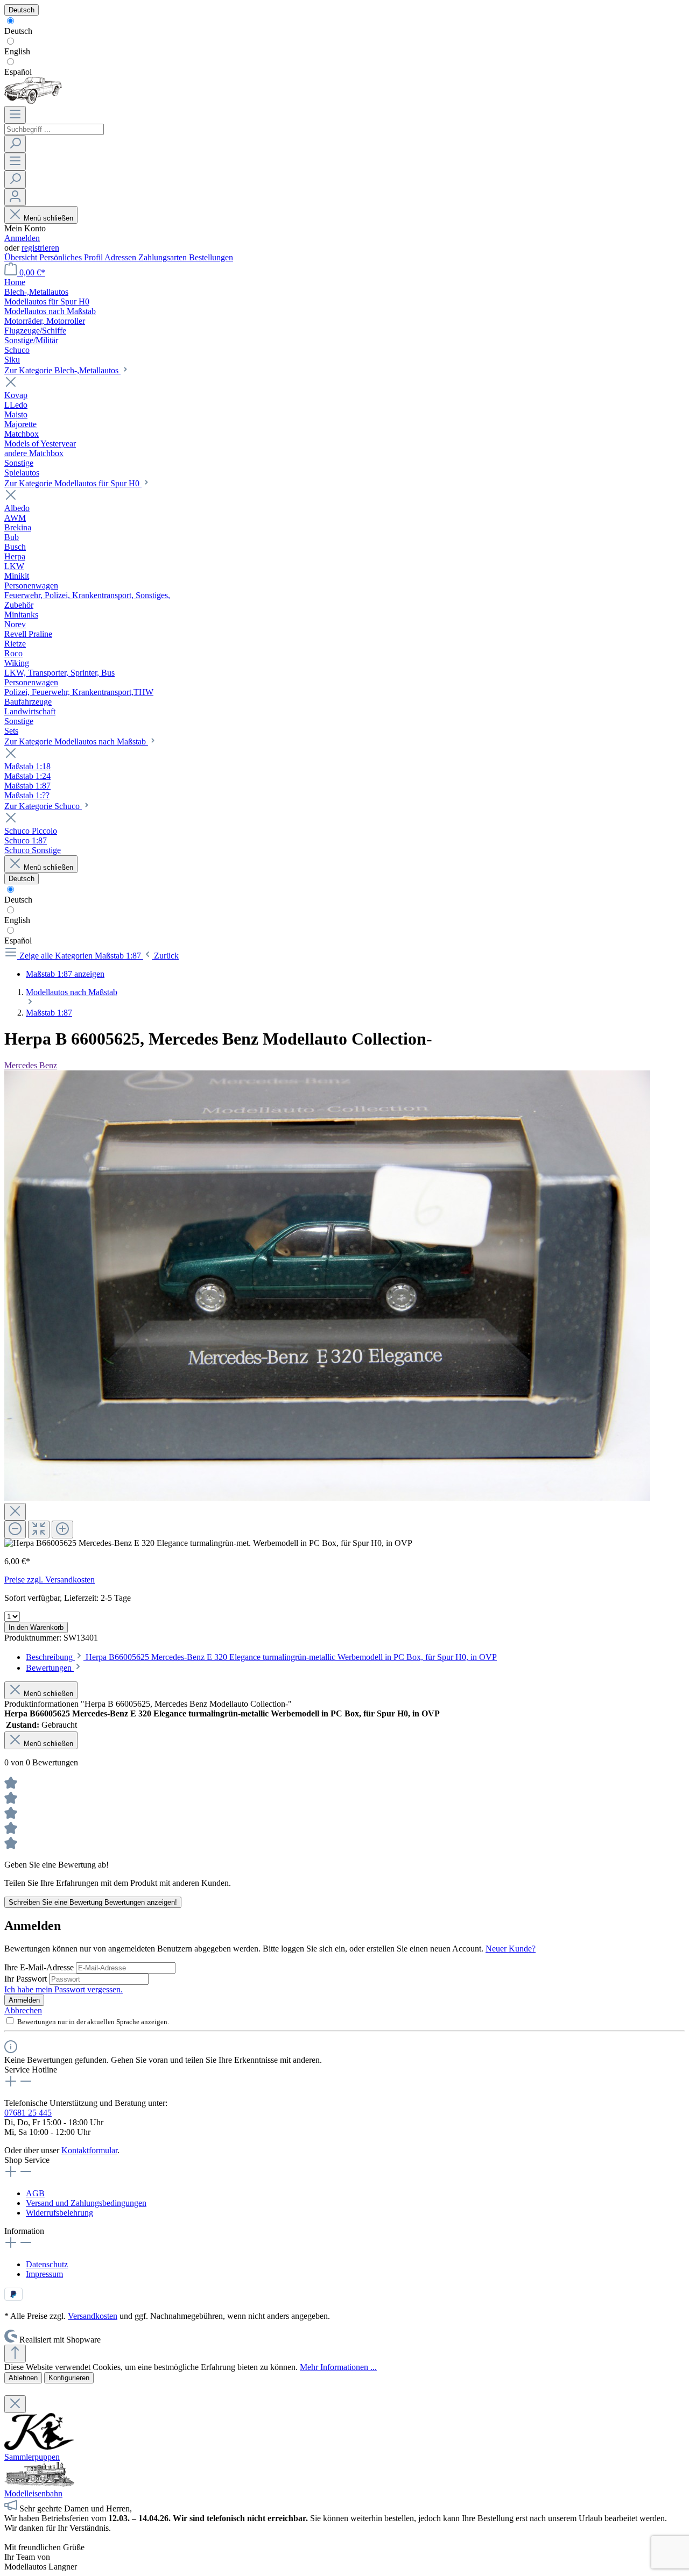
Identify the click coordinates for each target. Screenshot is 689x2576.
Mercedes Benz (31, 1065)
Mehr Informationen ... (338, 2367)
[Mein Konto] (15, 197)
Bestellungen (211, 257)
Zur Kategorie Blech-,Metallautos (62, 370)
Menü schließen (48, 218)
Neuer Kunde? (511, 1949)
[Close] (15, 1512)
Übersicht (22, 257)
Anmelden (22, 238)
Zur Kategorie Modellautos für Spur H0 (73, 483)
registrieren (40, 248)
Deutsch (18, 31)
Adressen (121, 257)
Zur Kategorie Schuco (43, 806)
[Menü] (15, 115)
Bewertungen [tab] (50, 1668)
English (17, 51)
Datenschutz (47, 2264)
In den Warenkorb (36, 1627)
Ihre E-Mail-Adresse (40, 1967)
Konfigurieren (69, 2378)
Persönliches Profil (72, 257)
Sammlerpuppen (32, 2457)
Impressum (44, 2274)
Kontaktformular (89, 2150)
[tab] (261, 1657)
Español (18, 72)
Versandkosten (93, 2316)
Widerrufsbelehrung (59, 2213)
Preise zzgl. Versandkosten (50, 1580)
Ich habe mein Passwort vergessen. (64, 1989)
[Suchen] (15, 144)
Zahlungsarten (164, 257)
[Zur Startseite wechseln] (33, 101)
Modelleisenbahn (33, 2493)
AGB (35, 2193)
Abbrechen (23, 2010)
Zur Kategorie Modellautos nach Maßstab (76, 741)
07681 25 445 (28, 2113)
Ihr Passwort (27, 1979)
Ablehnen (23, 2378)
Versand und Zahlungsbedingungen (86, 2203)
